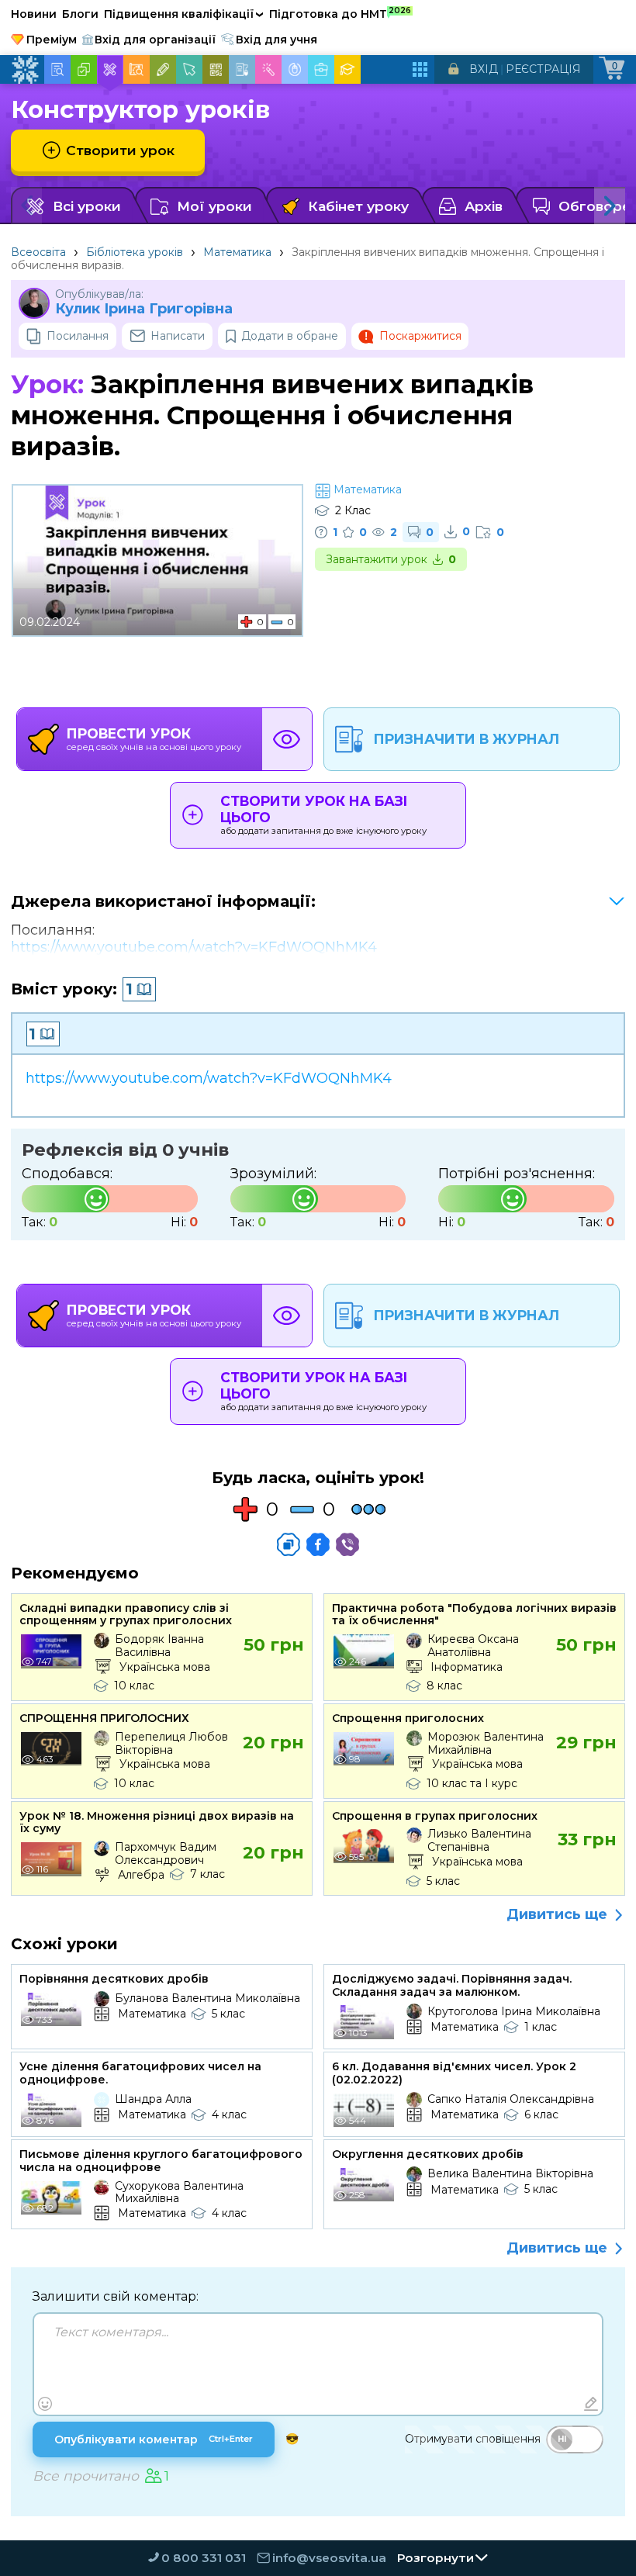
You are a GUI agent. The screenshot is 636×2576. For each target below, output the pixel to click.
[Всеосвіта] (25, 70)
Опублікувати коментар (154, 2439)
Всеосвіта (38, 252)
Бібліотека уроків (135, 252)
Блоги (80, 14)
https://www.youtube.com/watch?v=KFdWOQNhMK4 (194, 947)
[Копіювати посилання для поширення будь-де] (289, 1544)
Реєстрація (543, 69)
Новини (34, 14)
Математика (237, 252)
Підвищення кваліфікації (184, 14)
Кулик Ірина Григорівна (144, 309)
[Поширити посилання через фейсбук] (318, 1544)
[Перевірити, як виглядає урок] (287, 739)
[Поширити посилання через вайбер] (347, 1544)
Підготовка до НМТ (340, 13)
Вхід (484, 69)
